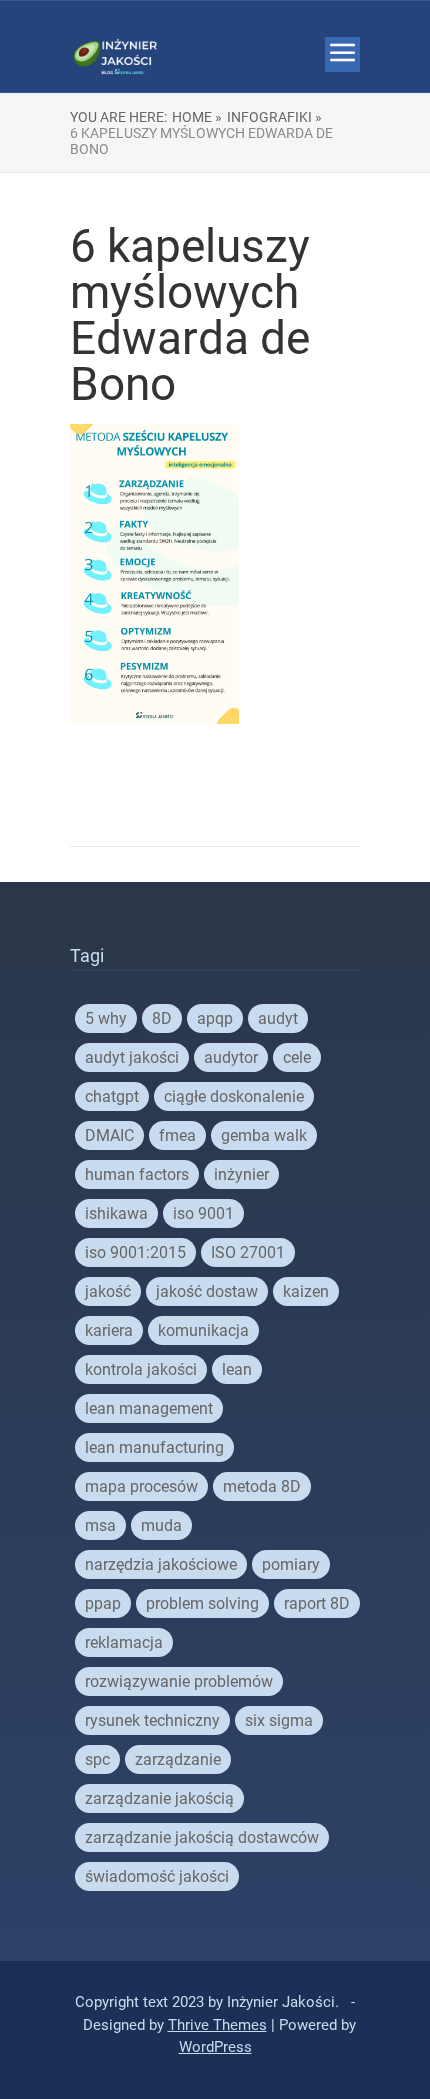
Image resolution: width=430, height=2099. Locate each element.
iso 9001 (203, 1213)
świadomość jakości (157, 1876)
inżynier (241, 1174)
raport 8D (317, 1603)
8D (162, 1018)
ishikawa (116, 1213)
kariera (109, 1330)
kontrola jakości (141, 1369)
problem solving (202, 1603)
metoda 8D (262, 1486)
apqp (215, 1018)
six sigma (279, 1720)
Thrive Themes (217, 2025)
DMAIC (109, 1135)
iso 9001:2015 (135, 1252)
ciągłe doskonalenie (234, 1096)
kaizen (306, 1291)
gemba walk (264, 1135)
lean (237, 1369)
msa (100, 1525)
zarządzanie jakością (159, 1798)
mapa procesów (141, 1486)
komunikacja (203, 1330)
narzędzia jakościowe (161, 1564)
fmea (177, 1135)
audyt (278, 1018)
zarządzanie (178, 1759)
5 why (106, 1018)
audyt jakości (132, 1057)
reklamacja (124, 1642)
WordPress (215, 2047)
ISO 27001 (248, 1252)
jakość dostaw (207, 1291)
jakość (108, 1291)
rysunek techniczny (152, 1720)
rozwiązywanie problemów (179, 1681)
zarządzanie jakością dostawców (202, 1837)
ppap (103, 1603)
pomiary (291, 1564)
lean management (149, 1408)
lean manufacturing (154, 1447)
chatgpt (112, 1096)
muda (161, 1525)
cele (297, 1057)
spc (97, 1759)
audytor (231, 1057)
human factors (137, 1174)
